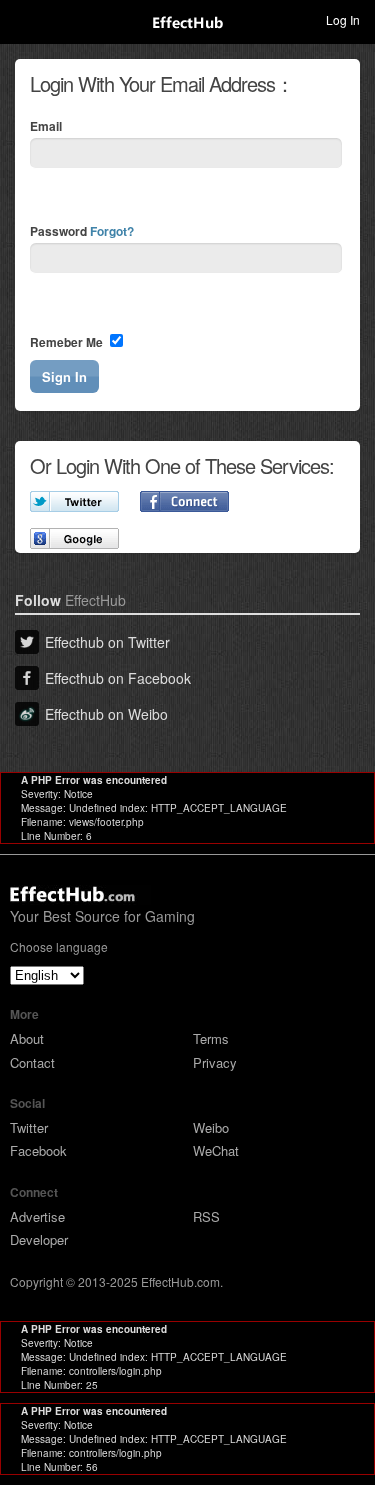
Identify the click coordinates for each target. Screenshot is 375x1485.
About (27, 1038)
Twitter (29, 1127)
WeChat (216, 1150)
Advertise (37, 1216)
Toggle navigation (24, 19)
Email (46, 126)
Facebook (38, 1150)
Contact (32, 1062)
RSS (206, 1216)
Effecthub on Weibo (106, 714)
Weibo (211, 1127)
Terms (211, 1038)
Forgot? (112, 231)
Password (82, 231)
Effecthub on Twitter (107, 642)
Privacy (215, 1062)
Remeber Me (68, 342)
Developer (39, 1239)
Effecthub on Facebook (118, 678)
